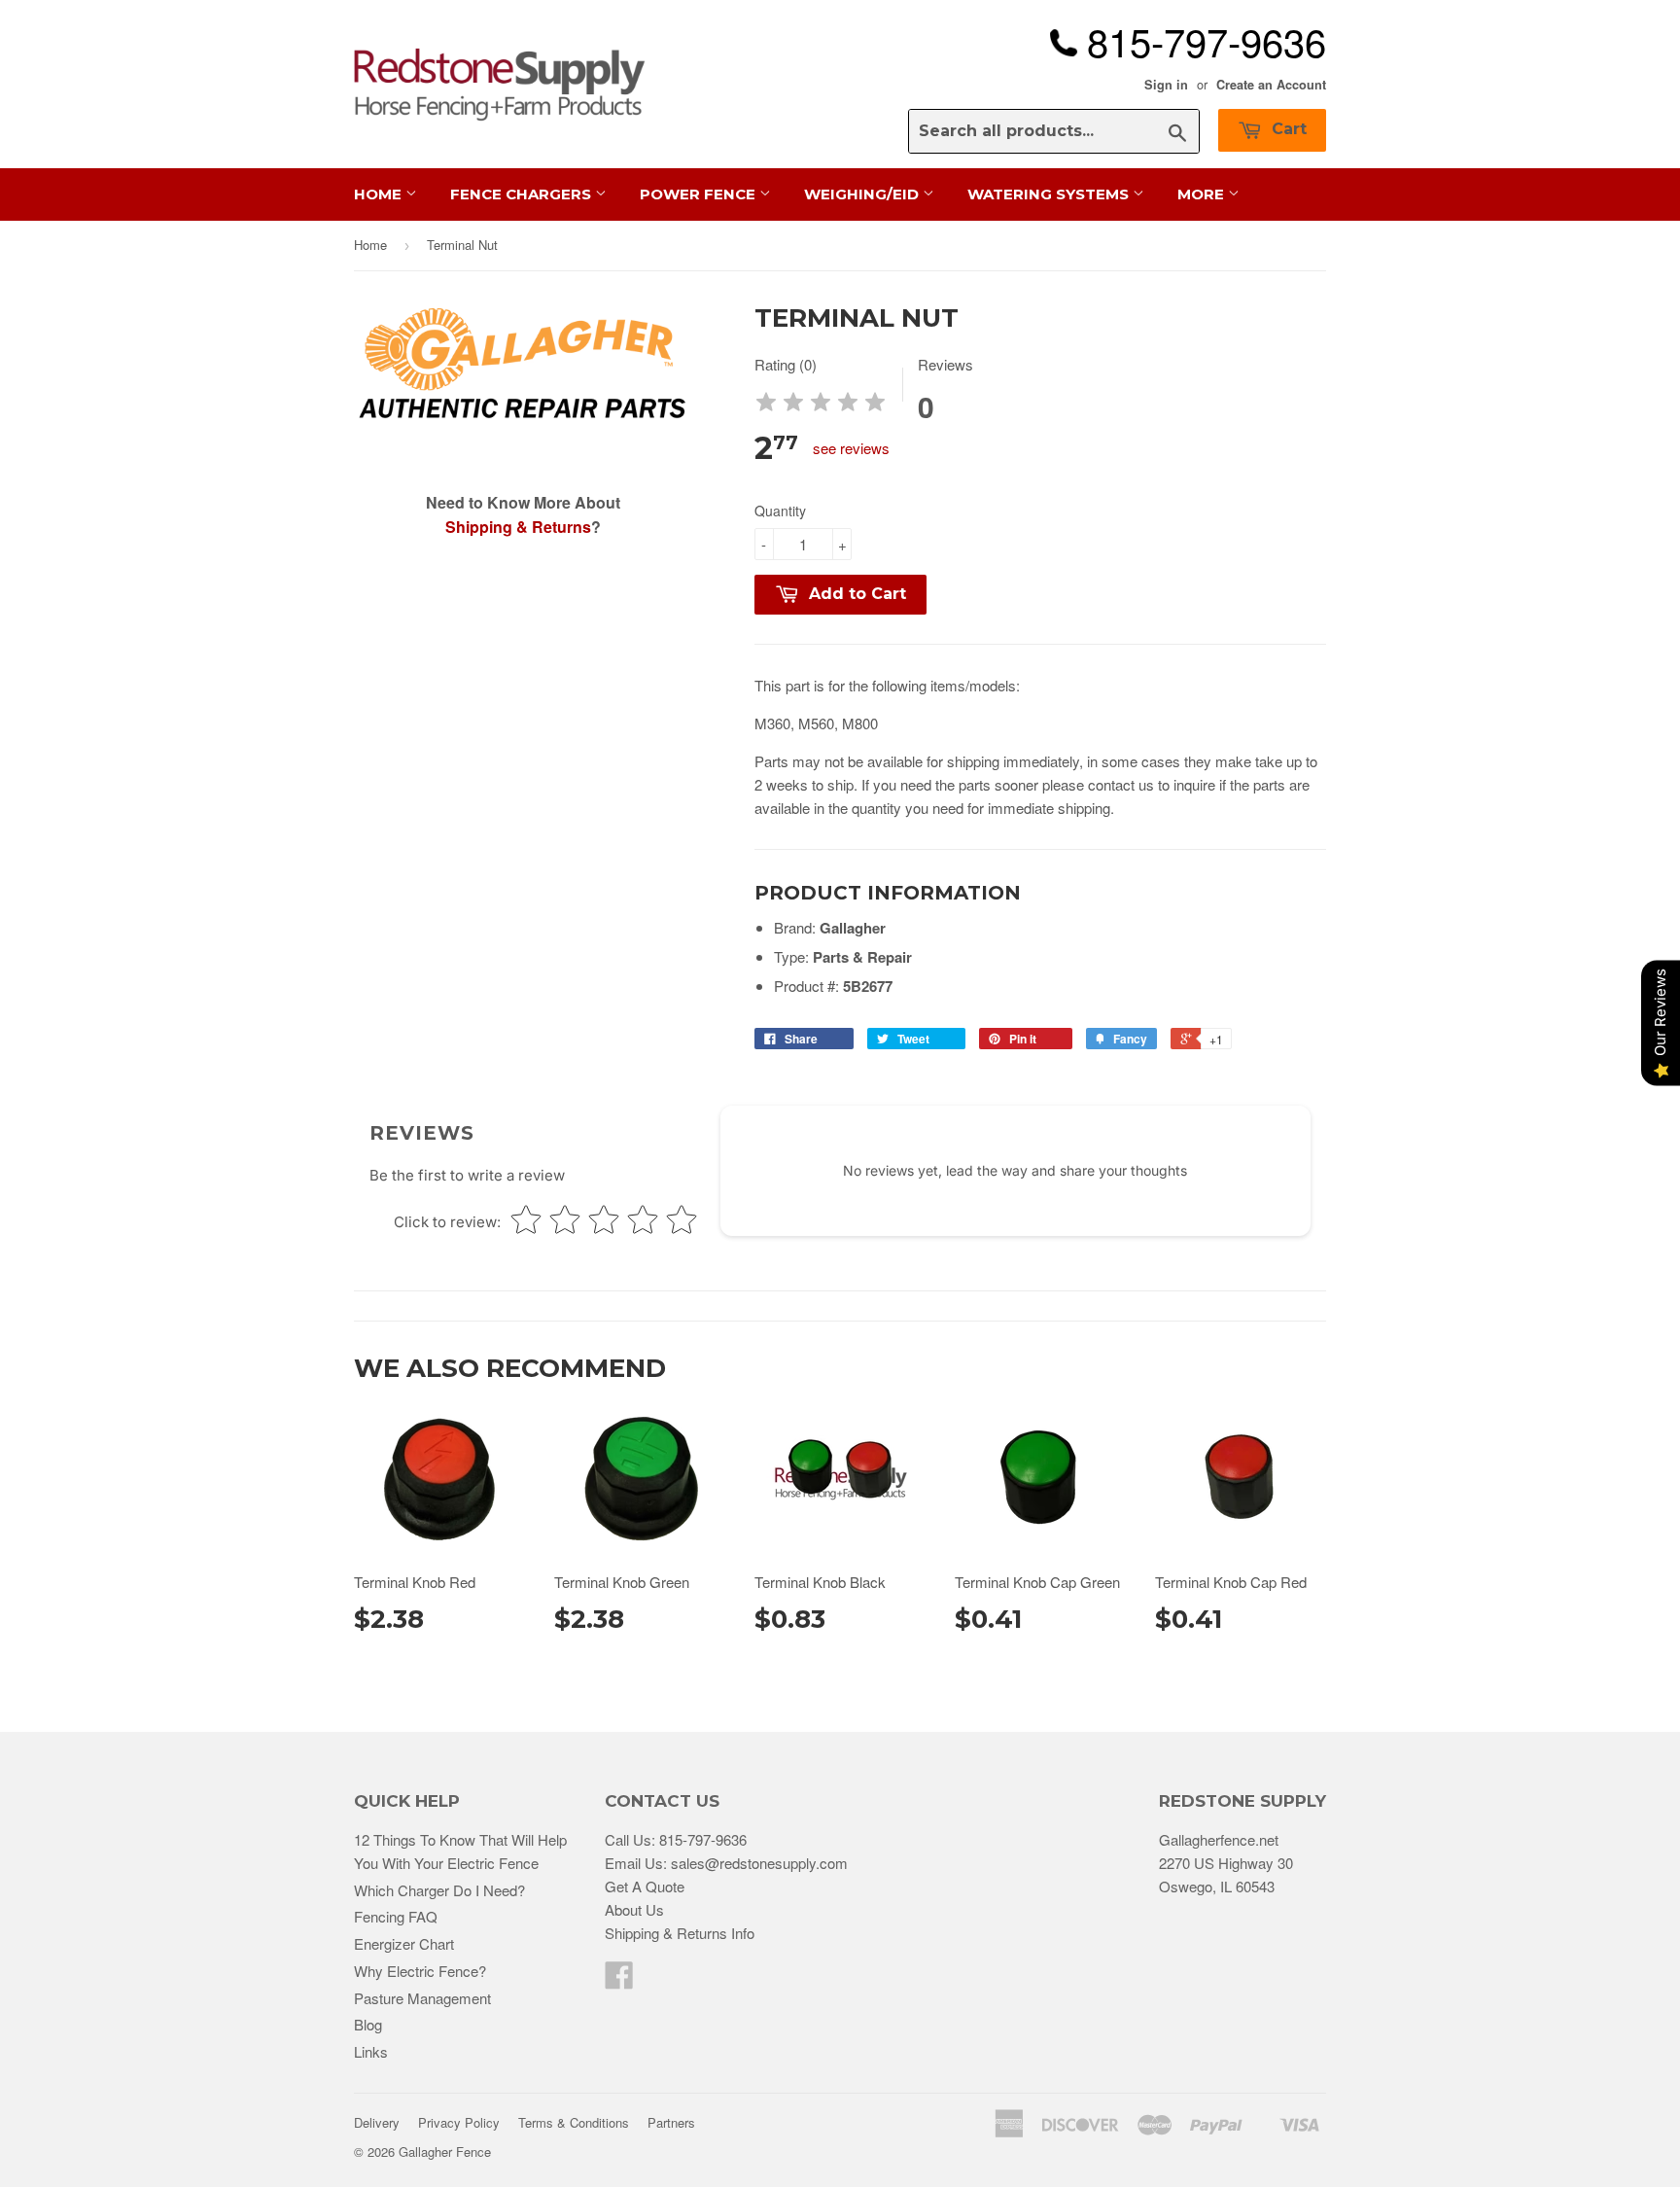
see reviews (851, 448)
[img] (821, 405)
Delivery (377, 2122)
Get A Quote (645, 1886)
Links (371, 2051)
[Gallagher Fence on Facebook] (619, 1980)
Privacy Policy (459, 2122)
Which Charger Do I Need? (439, 1890)
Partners (671, 2122)
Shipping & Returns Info (680, 1933)
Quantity (780, 511)
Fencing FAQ (396, 1916)
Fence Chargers (523, 194)
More (1203, 194)
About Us (634, 1909)
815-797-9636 (703, 1839)
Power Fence (700, 194)
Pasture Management (422, 1998)
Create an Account (1271, 85)
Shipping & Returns (518, 527)
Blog (368, 2024)
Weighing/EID (863, 194)
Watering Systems (1050, 194)
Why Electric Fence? (420, 1971)
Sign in (1166, 85)
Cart (1287, 129)
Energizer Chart (404, 1943)
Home (380, 194)
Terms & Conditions (574, 2122)
